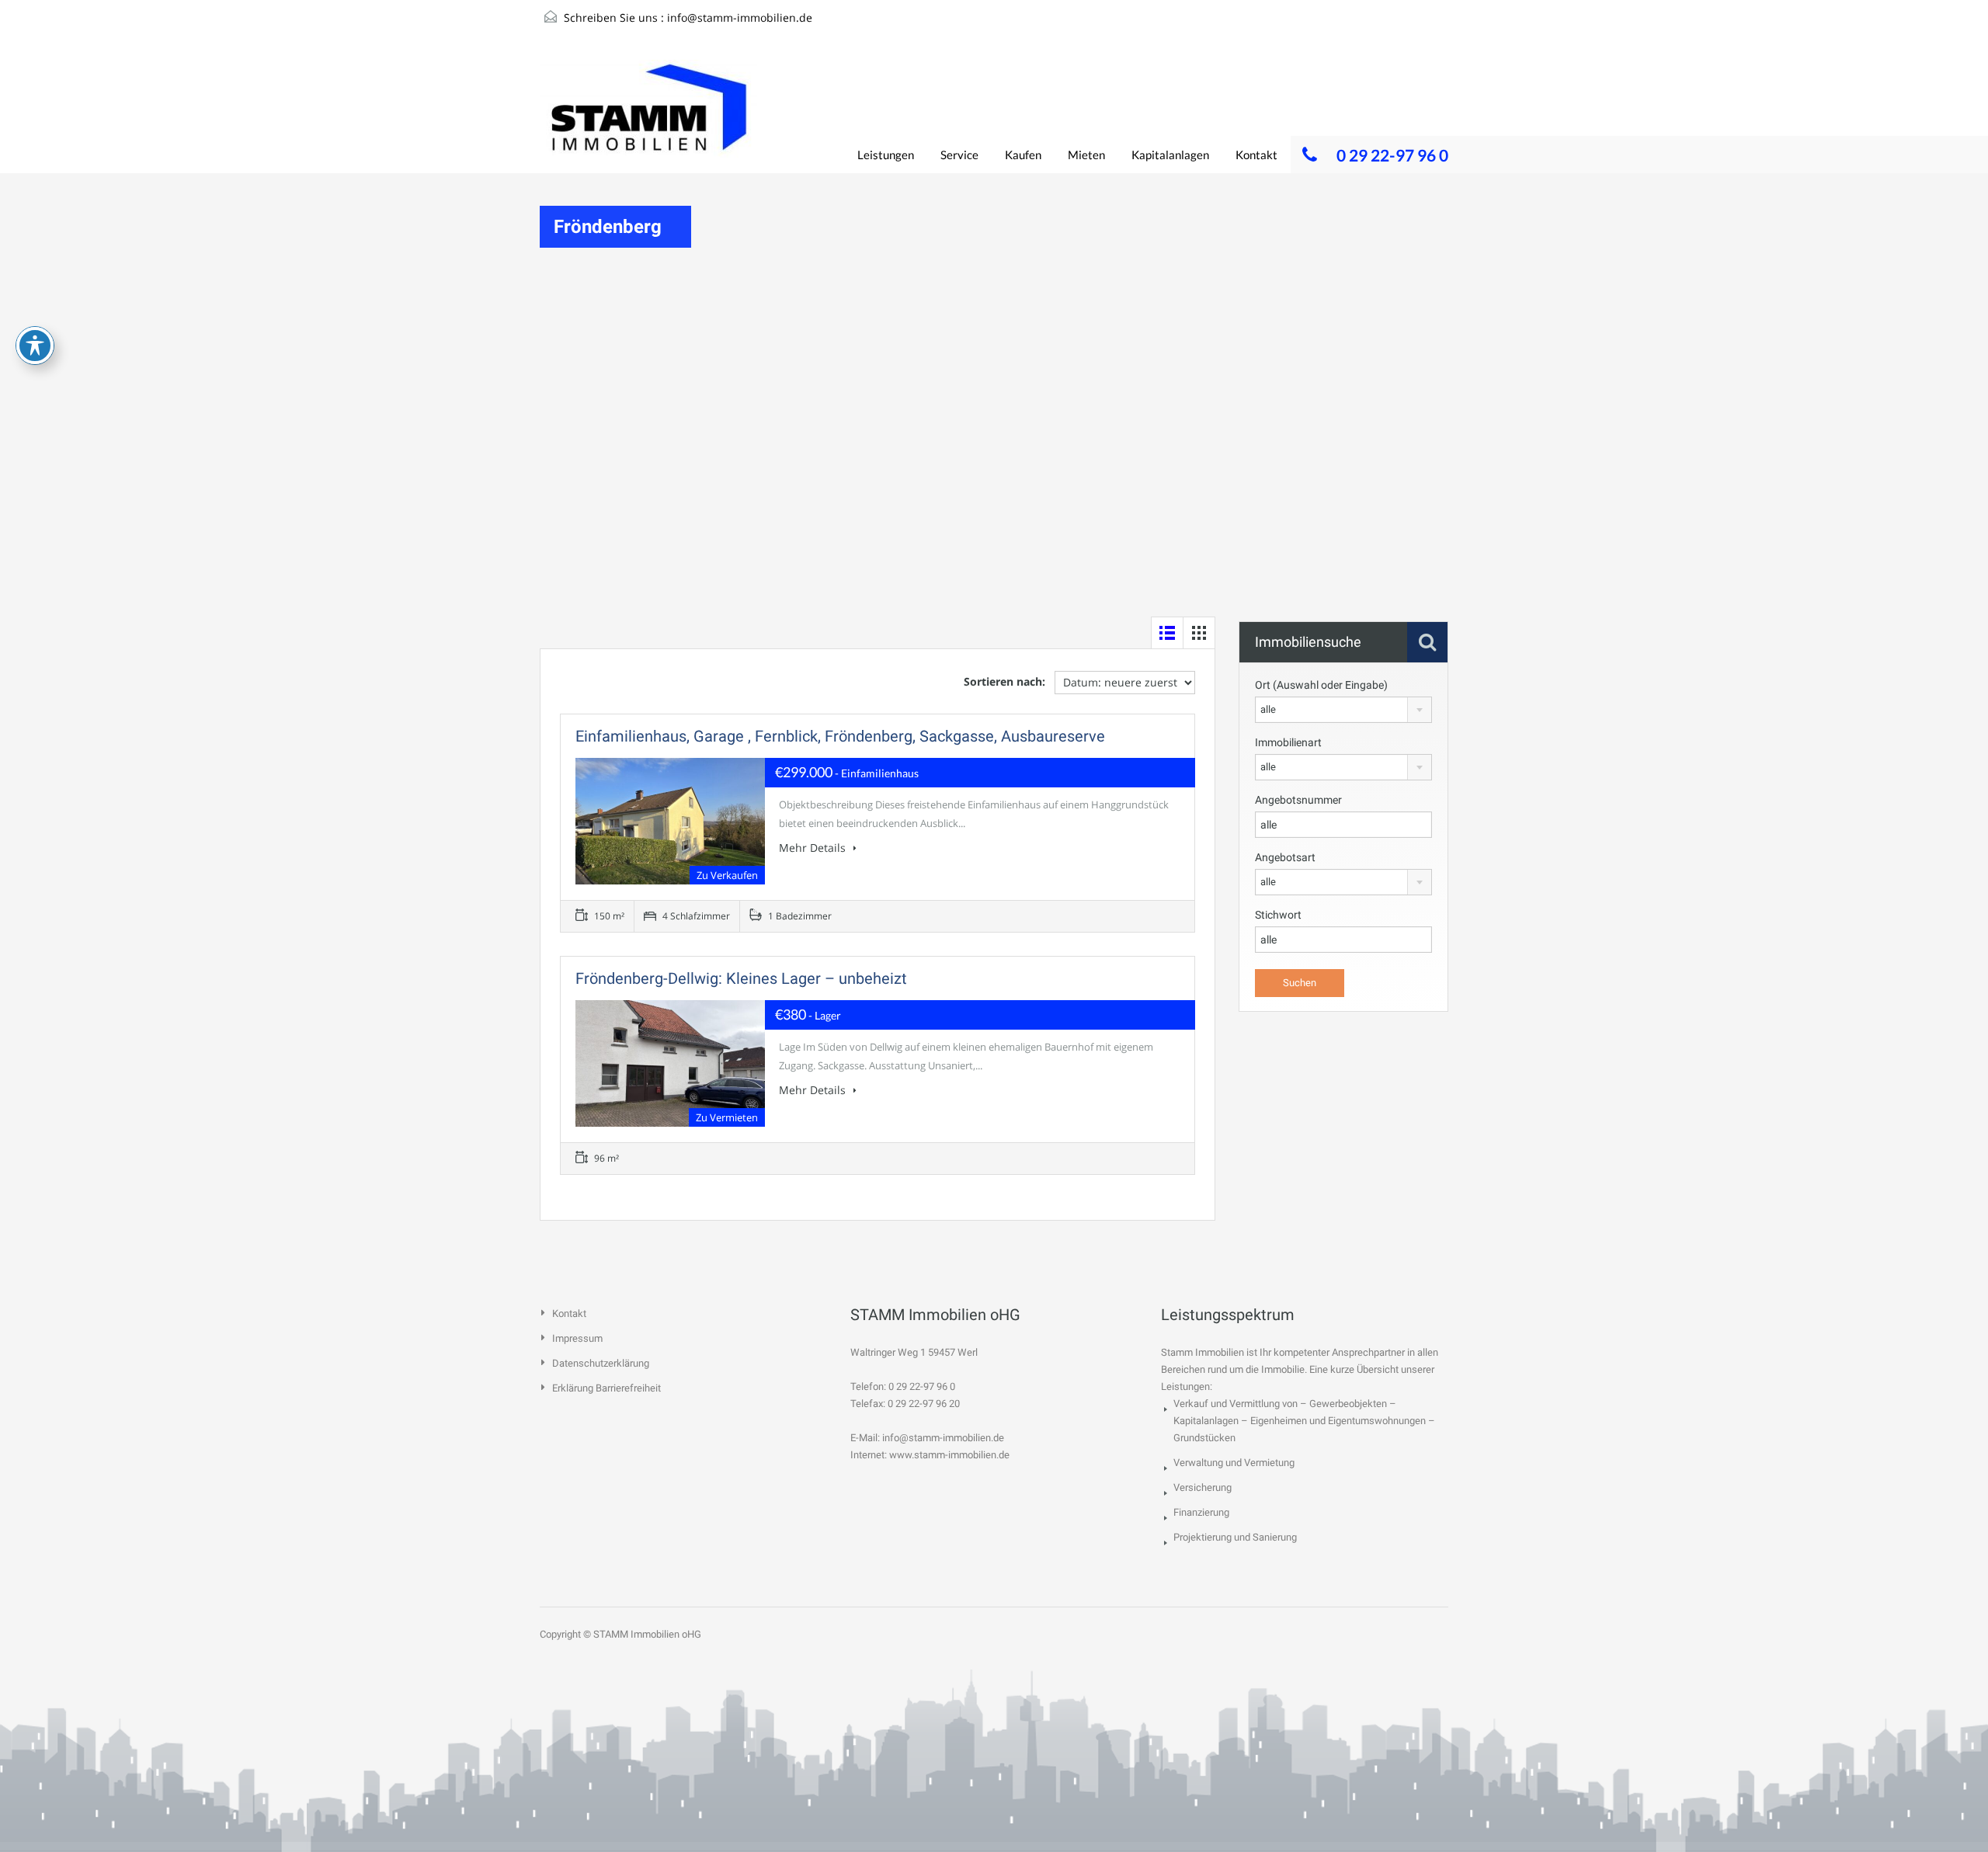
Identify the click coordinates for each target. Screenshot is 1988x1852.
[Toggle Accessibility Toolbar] (35, 346)
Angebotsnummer (1298, 800)
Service (959, 155)
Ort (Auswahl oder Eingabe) (1321, 685)
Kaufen (1023, 155)
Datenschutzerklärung (601, 1363)
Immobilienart (1288, 742)
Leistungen (886, 155)
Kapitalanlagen (1170, 155)
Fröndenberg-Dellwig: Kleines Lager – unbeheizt (741, 978)
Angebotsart (1285, 857)
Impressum (577, 1338)
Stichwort (1278, 915)
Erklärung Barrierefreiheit (606, 1388)
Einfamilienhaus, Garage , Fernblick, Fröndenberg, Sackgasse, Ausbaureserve (840, 736)
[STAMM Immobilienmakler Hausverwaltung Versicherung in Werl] (648, 116)
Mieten (1086, 155)
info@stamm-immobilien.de (740, 17)
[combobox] (1343, 710)
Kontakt (1256, 155)
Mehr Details (814, 848)
